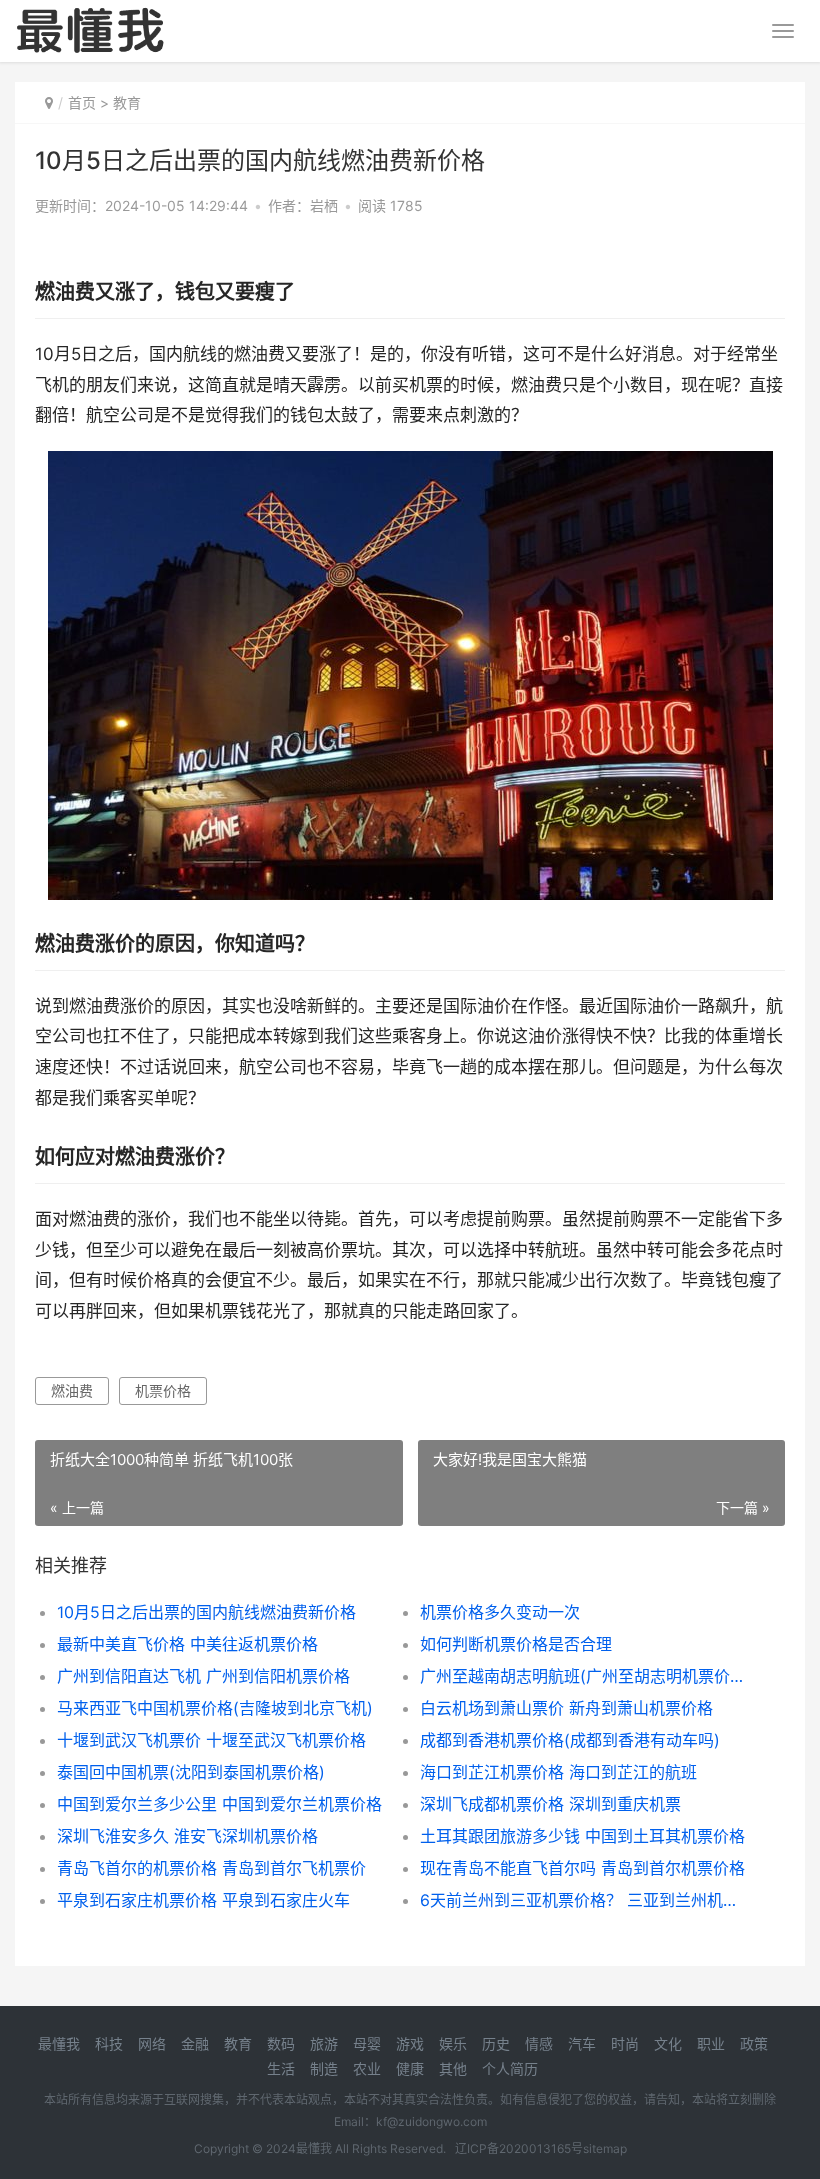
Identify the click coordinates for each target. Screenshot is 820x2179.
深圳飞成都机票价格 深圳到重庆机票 (550, 1804)
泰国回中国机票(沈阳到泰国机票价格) (191, 1772)
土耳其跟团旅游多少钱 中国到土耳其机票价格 (582, 1836)
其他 (453, 2068)
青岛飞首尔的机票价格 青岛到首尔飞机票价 (211, 1868)
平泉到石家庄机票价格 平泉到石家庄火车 (203, 1900)
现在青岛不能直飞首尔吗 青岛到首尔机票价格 (582, 1868)
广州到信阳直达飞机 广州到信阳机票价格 (203, 1676)
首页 (82, 102)
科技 (109, 2043)
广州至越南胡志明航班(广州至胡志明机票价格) (583, 1676)
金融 (195, 2043)
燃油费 (72, 1390)
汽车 (582, 2043)
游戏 (410, 2043)
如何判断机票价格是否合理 (516, 1644)
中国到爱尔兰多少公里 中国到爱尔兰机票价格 (219, 1804)
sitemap (605, 2148)
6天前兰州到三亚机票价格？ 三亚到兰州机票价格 (583, 1900)
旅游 (324, 2043)
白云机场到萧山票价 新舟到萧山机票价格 (566, 1708)
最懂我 (59, 2043)
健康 (410, 2068)
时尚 (625, 2043)
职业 (711, 2043)
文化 (668, 2043)
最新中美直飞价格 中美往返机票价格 (187, 1644)
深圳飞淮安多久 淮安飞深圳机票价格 (187, 1836)
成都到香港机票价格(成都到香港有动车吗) (570, 1740)
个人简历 (510, 2068)
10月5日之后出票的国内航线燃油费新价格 (206, 1612)
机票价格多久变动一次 (500, 1612)
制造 (324, 2068)
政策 (754, 2043)
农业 (367, 2068)
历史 (496, 2043)
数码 (281, 2043)
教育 (127, 102)
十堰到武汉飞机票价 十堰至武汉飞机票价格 (211, 1740)
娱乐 (453, 2043)
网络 (152, 2043)
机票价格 (163, 1390)
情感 (539, 2043)
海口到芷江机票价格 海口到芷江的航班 (558, 1772)
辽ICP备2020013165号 (519, 2148)
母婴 (367, 2043)
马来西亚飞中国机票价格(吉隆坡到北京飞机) (215, 1708)
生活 (281, 2068)
